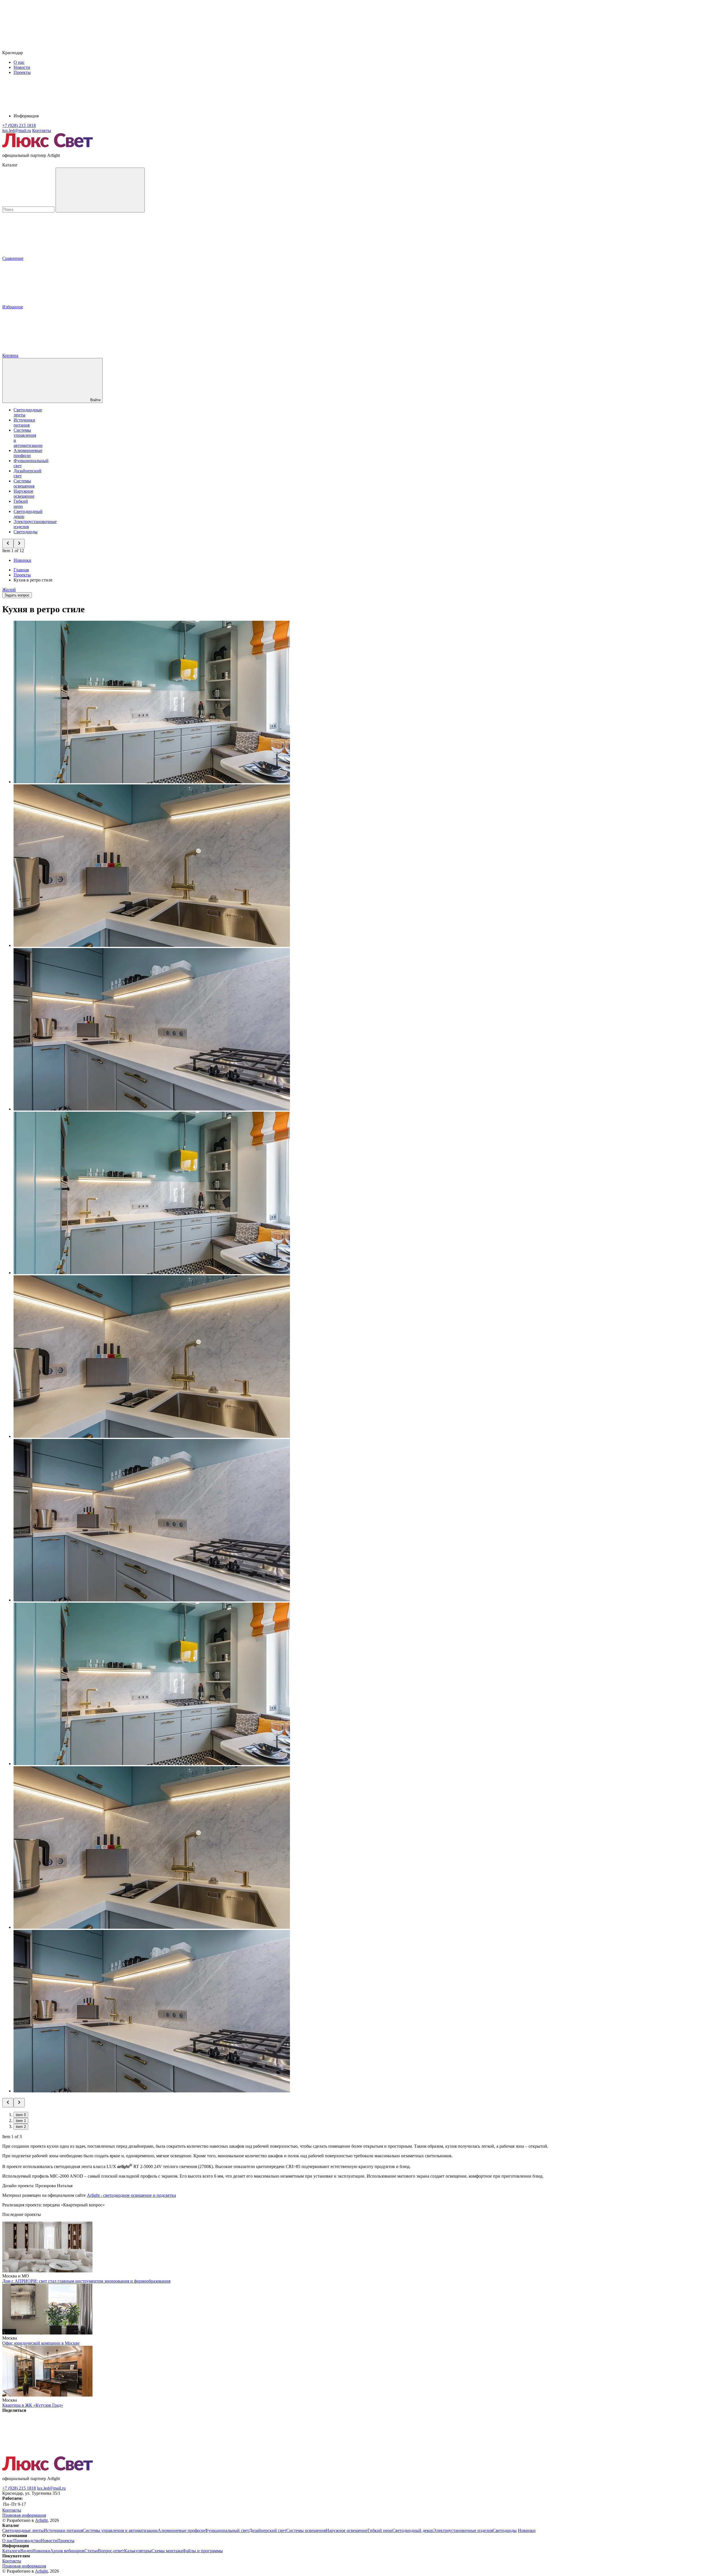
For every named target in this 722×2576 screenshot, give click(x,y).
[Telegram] (388, 2454)
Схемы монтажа (167, 2551)
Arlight (41, 2520)
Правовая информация (24, 2515)
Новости (22, 67)
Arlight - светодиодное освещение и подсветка (131, 2195)
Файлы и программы (203, 2551)
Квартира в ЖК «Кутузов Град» (33, 2405)
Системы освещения (24, 483)
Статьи (91, 2551)
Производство (27, 2541)
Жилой (9, 590)
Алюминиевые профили (28, 453)
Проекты (22, 72)
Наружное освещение (24, 494)
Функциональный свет (227, 2530)
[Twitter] (130, 2454)
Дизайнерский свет (268, 2530)
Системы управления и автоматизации (120, 2530)
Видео (26, 2551)
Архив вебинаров (67, 2551)
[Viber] (216, 2454)
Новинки (22, 560)
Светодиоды (26, 532)
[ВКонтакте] (45, 2454)
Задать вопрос (17, 595)
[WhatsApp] (302, 2454)
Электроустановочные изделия (463, 2530)
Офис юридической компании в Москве (41, 2343)
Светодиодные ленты (23, 2530)
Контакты (42, 130)
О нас (19, 62)
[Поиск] (100, 190)
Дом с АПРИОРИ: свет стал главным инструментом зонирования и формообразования (86, 2281)
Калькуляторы (138, 2551)
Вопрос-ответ (111, 2551)
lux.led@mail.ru (51, 2488)
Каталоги (11, 2551)
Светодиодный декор (413, 2530)
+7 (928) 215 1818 (19, 2488)
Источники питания (24, 423)
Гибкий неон (21, 504)
